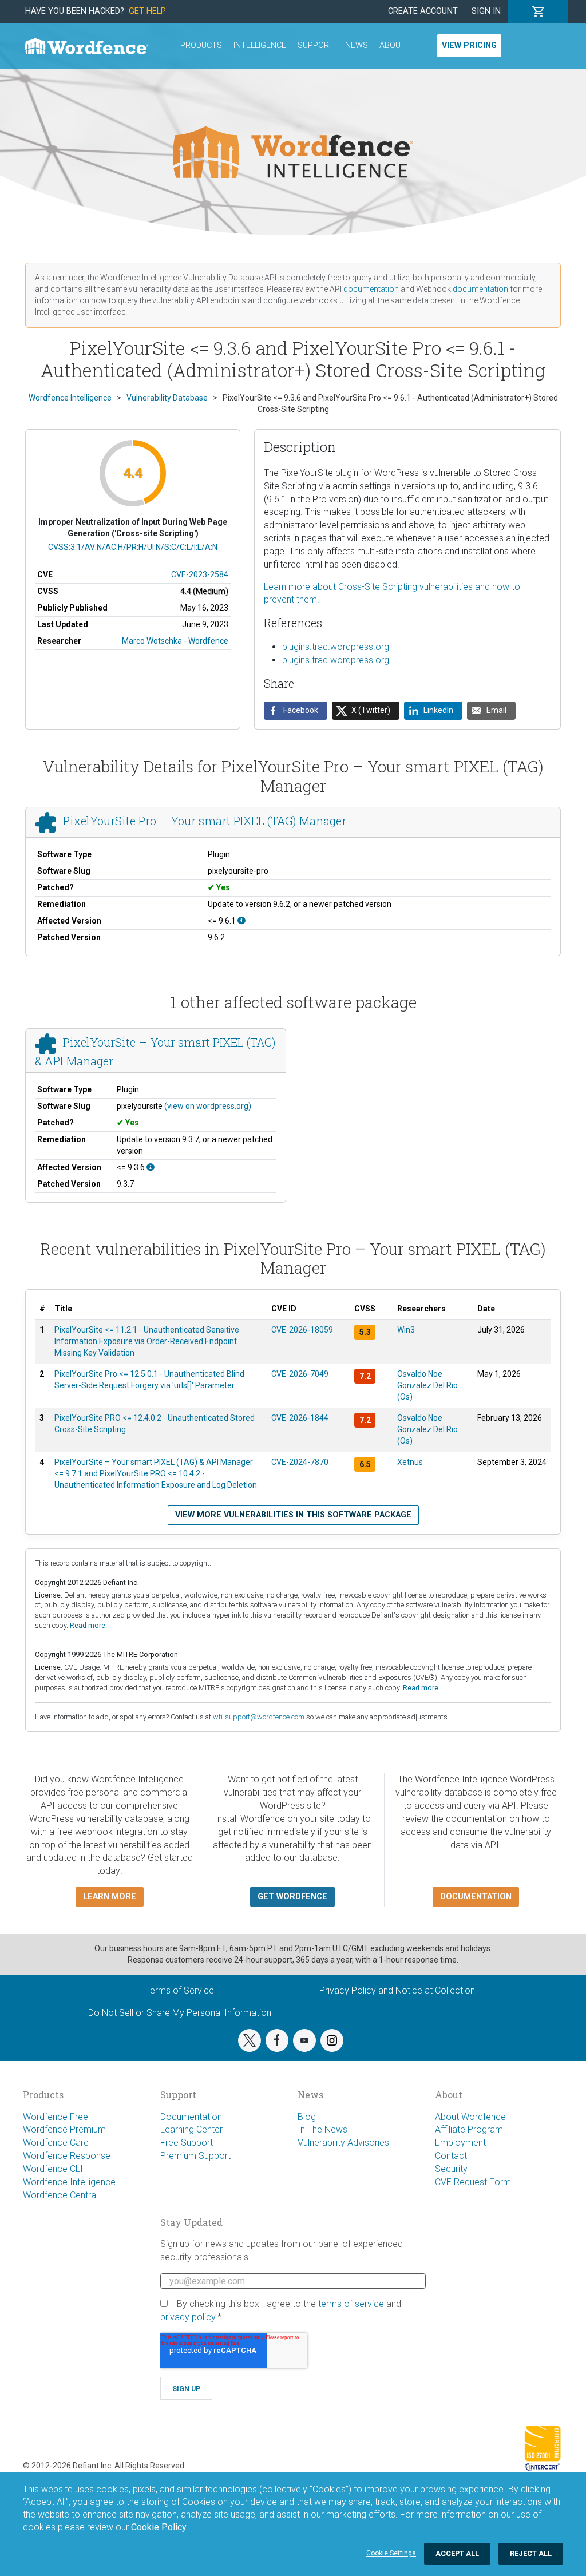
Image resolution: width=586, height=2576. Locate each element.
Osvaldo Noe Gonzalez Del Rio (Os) (427, 1385)
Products (201, 45)
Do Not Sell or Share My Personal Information (180, 2013)
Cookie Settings (391, 2553)
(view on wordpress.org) (208, 1106)
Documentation (191, 2117)
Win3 (406, 1330)
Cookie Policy (159, 2527)
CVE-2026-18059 (302, 1330)
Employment (460, 2143)
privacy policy (188, 2317)
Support (316, 45)
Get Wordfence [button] (292, 1897)
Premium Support (195, 2156)
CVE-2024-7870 (300, 1462)
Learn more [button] (110, 1897)
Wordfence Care (56, 2143)
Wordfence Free (56, 2117)
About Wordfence (470, 2117)
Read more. (88, 1625)
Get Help (147, 11)
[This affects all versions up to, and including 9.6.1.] (241, 921)
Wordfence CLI (53, 2169)
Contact (451, 2156)
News (357, 45)
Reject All (531, 2553)
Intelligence (260, 45)
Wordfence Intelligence (69, 2182)
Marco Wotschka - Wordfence (175, 641)
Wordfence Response (67, 2156)
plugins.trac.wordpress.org (336, 647)
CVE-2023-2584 (200, 574)
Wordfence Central (60, 2195)
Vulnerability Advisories (343, 2143)
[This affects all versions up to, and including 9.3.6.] (151, 1167)
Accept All (457, 2553)
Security (451, 2169)
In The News (322, 2129)
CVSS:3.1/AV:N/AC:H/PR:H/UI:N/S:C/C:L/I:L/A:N (133, 547)
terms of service (351, 2304)
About (393, 45)
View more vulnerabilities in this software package (293, 1515)
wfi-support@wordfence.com (259, 1717)
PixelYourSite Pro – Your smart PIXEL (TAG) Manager (205, 821)
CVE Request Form (473, 2182)
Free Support (187, 2143)
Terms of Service (180, 1990)
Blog (307, 2117)
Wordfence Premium (64, 2129)
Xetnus (410, 1462)
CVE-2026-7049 (300, 1374)
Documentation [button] (476, 1897)
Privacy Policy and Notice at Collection (397, 1990)
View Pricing (469, 45)
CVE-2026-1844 (300, 1418)
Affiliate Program (469, 2129)
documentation (371, 289)
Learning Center (191, 2129)
